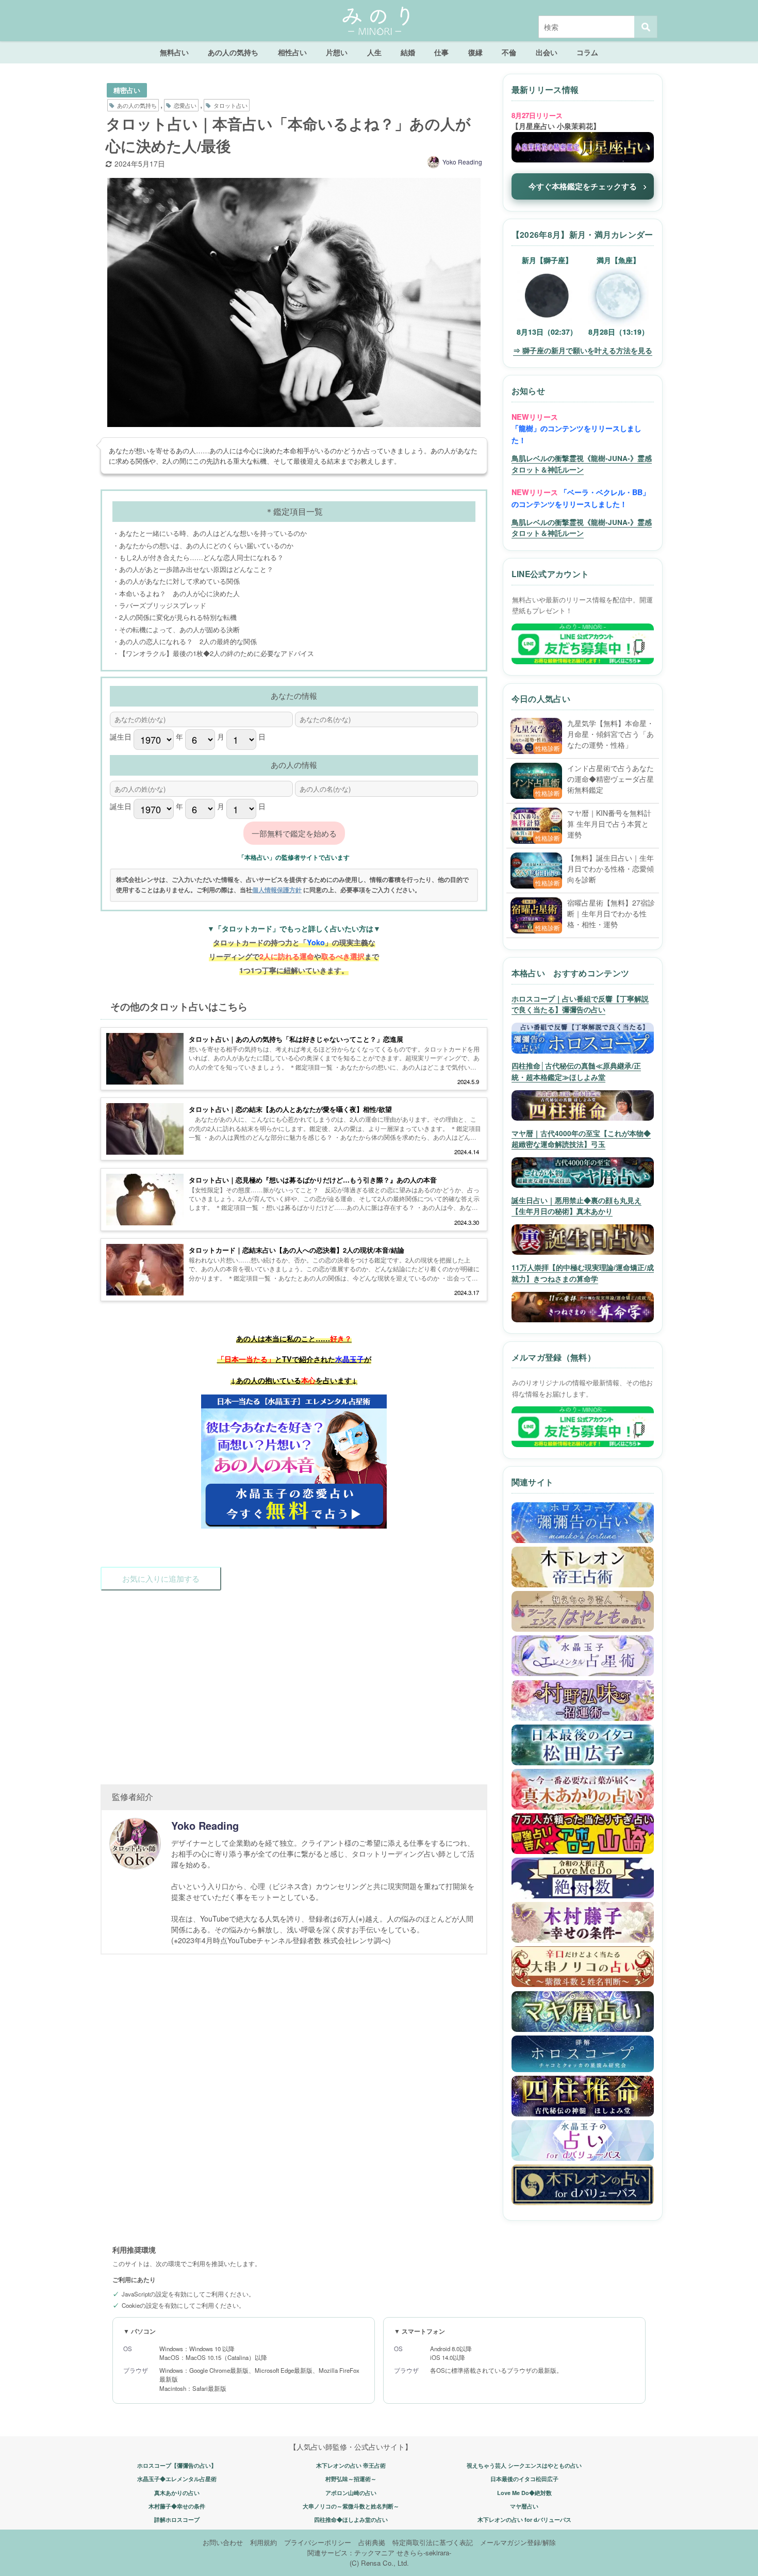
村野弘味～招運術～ (351, 2479)
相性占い (292, 52)
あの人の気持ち (233, 52)
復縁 (475, 52)
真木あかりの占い (177, 2493)
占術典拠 (372, 2542)
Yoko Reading (462, 162)
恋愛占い (185, 105)
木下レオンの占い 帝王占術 (351, 2465)
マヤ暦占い (524, 2506)
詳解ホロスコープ (177, 2520)
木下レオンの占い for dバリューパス (524, 2520)
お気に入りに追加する (161, 1578)
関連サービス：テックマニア (351, 2553)
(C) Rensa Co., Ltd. (379, 2563)
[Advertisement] (294, 1682)
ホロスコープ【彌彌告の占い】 (177, 2465)
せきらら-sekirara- (424, 2553)
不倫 (509, 52)
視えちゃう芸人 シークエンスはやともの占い (524, 2465)
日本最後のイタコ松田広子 (524, 2479)
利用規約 (263, 2542)
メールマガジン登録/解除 (518, 2542)
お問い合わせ (223, 2542)
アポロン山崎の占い (351, 2493)
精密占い (127, 90)
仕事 (441, 52)
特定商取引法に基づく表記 (433, 2542)
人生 (374, 52)
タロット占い (230, 105)
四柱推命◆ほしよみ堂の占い (351, 2520)
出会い (547, 52)
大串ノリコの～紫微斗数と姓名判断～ (351, 2506)
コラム (587, 52)
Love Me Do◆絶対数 (524, 2493)
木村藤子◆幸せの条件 (177, 2506)
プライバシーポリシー (318, 2542)
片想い (337, 52)
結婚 (408, 52)
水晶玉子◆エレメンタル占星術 (177, 2479)
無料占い (174, 52)
